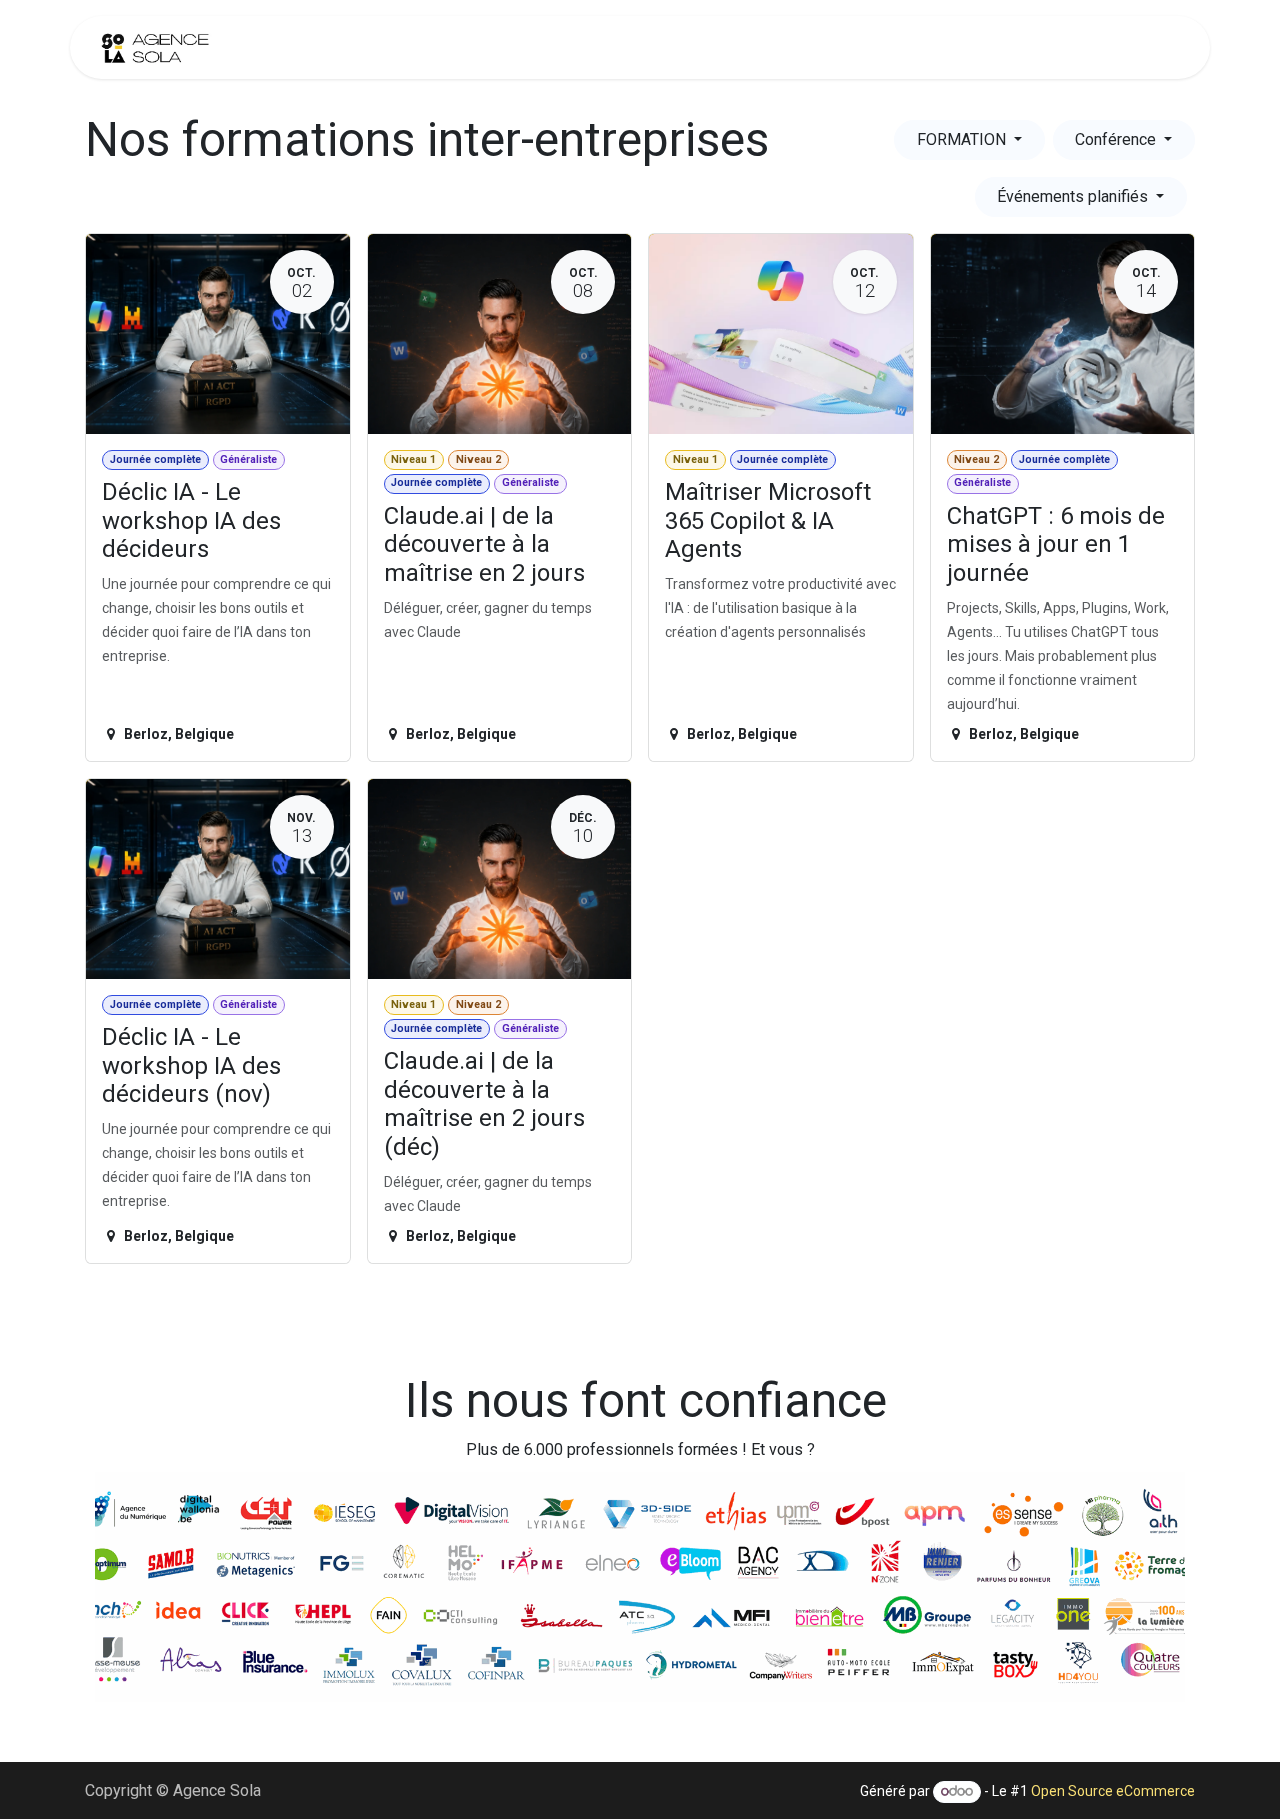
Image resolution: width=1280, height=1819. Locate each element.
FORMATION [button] (963, 139)
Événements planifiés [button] (1074, 196)
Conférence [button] (1117, 139)
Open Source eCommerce (1113, 1791)
